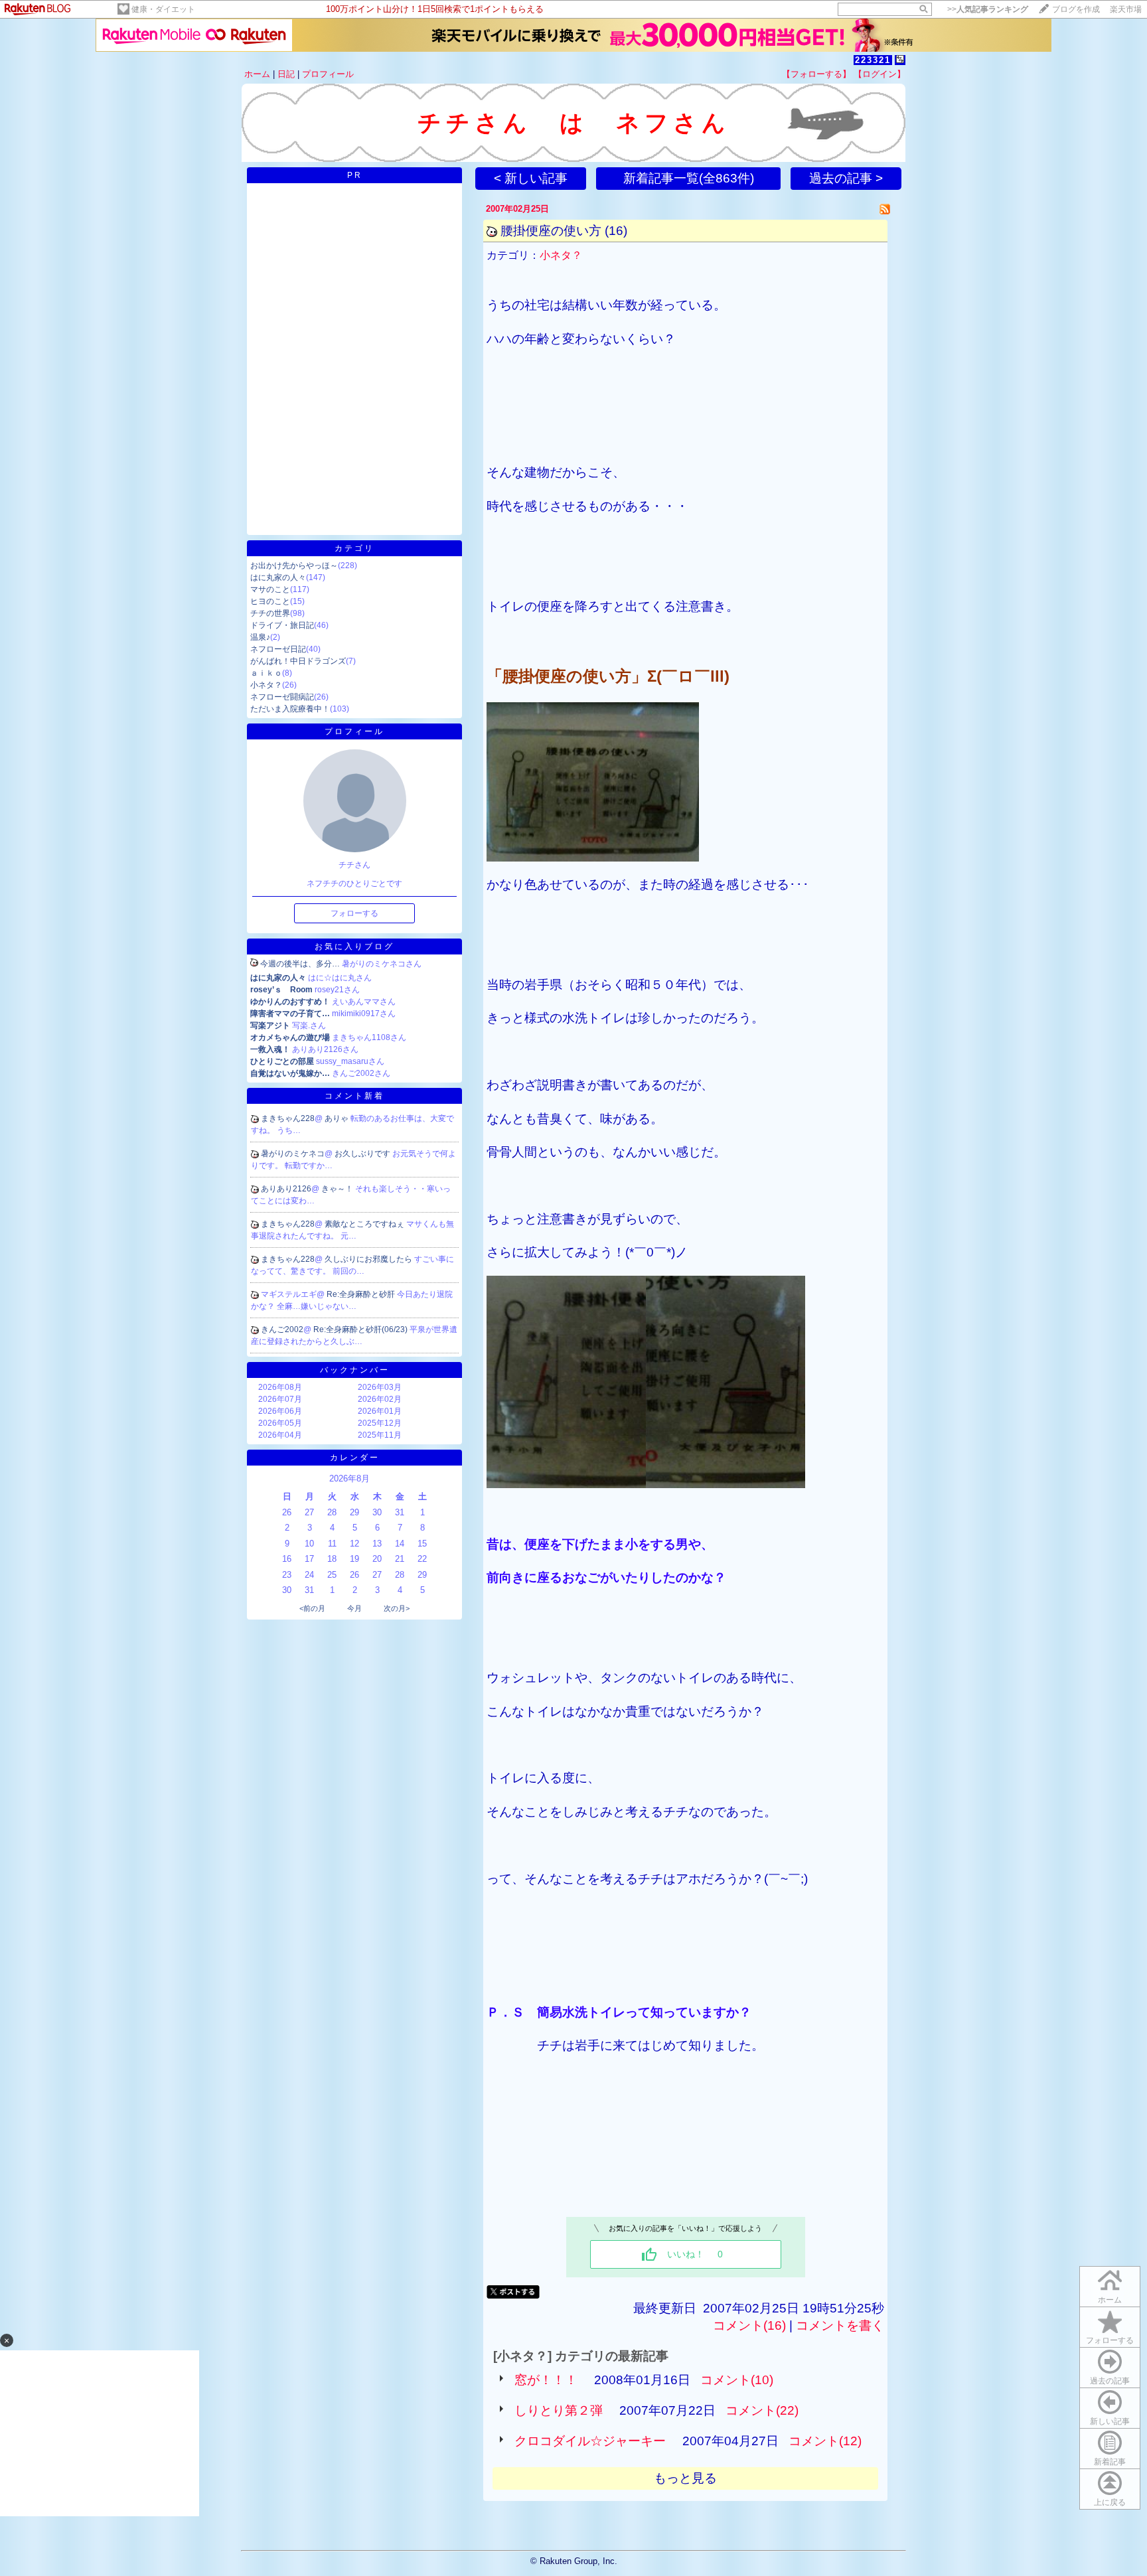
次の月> (397, 1608)
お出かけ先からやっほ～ (294, 566)
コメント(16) (749, 2325)
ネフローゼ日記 (278, 649)
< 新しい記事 (531, 178)
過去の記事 (1110, 2381)
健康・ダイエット (163, 9)
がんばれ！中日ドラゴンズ (298, 661)
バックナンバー (355, 1370)
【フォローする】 (816, 74)
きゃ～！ (338, 1189)
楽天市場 (1126, 9)
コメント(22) (762, 2410)
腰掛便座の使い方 (551, 231)
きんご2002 (282, 1329)
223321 (873, 60)
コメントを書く (840, 2325)
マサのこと (270, 589)
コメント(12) (825, 2441)
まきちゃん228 (288, 1118)
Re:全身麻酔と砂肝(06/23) (361, 1329)
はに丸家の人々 (278, 577)
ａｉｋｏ (266, 673)
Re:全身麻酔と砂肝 (362, 1294)
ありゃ (338, 1118)
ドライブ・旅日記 (282, 625)
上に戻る (1110, 2502)
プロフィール (328, 74)
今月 (354, 1608)
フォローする (1110, 2340)
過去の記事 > (846, 178)
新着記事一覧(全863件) (689, 178)
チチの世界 (270, 613)
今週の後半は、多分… (300, 964)
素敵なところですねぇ (365, 1224)
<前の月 (312, 1608)
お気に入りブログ (354, 947)
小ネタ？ (266, 685)
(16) (616, 231)
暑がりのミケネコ (293, 1154)
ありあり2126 (286, 1189)
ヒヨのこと (270, 601)
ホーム (257, 74)
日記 (286, 74)
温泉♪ (260, 637)
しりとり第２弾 (559, 2410)
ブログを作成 (1076, 9)
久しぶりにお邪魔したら (369, 1259)
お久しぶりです (363, 1154)
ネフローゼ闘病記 (282, 697)
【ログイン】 (879, 74)
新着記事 (1110, 2462)
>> (988, 9)
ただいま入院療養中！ (290, 709)
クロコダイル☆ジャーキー (590, 2441)
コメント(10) (737, 2380)
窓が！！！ (546, 2380)
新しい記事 (1110, 2421)
